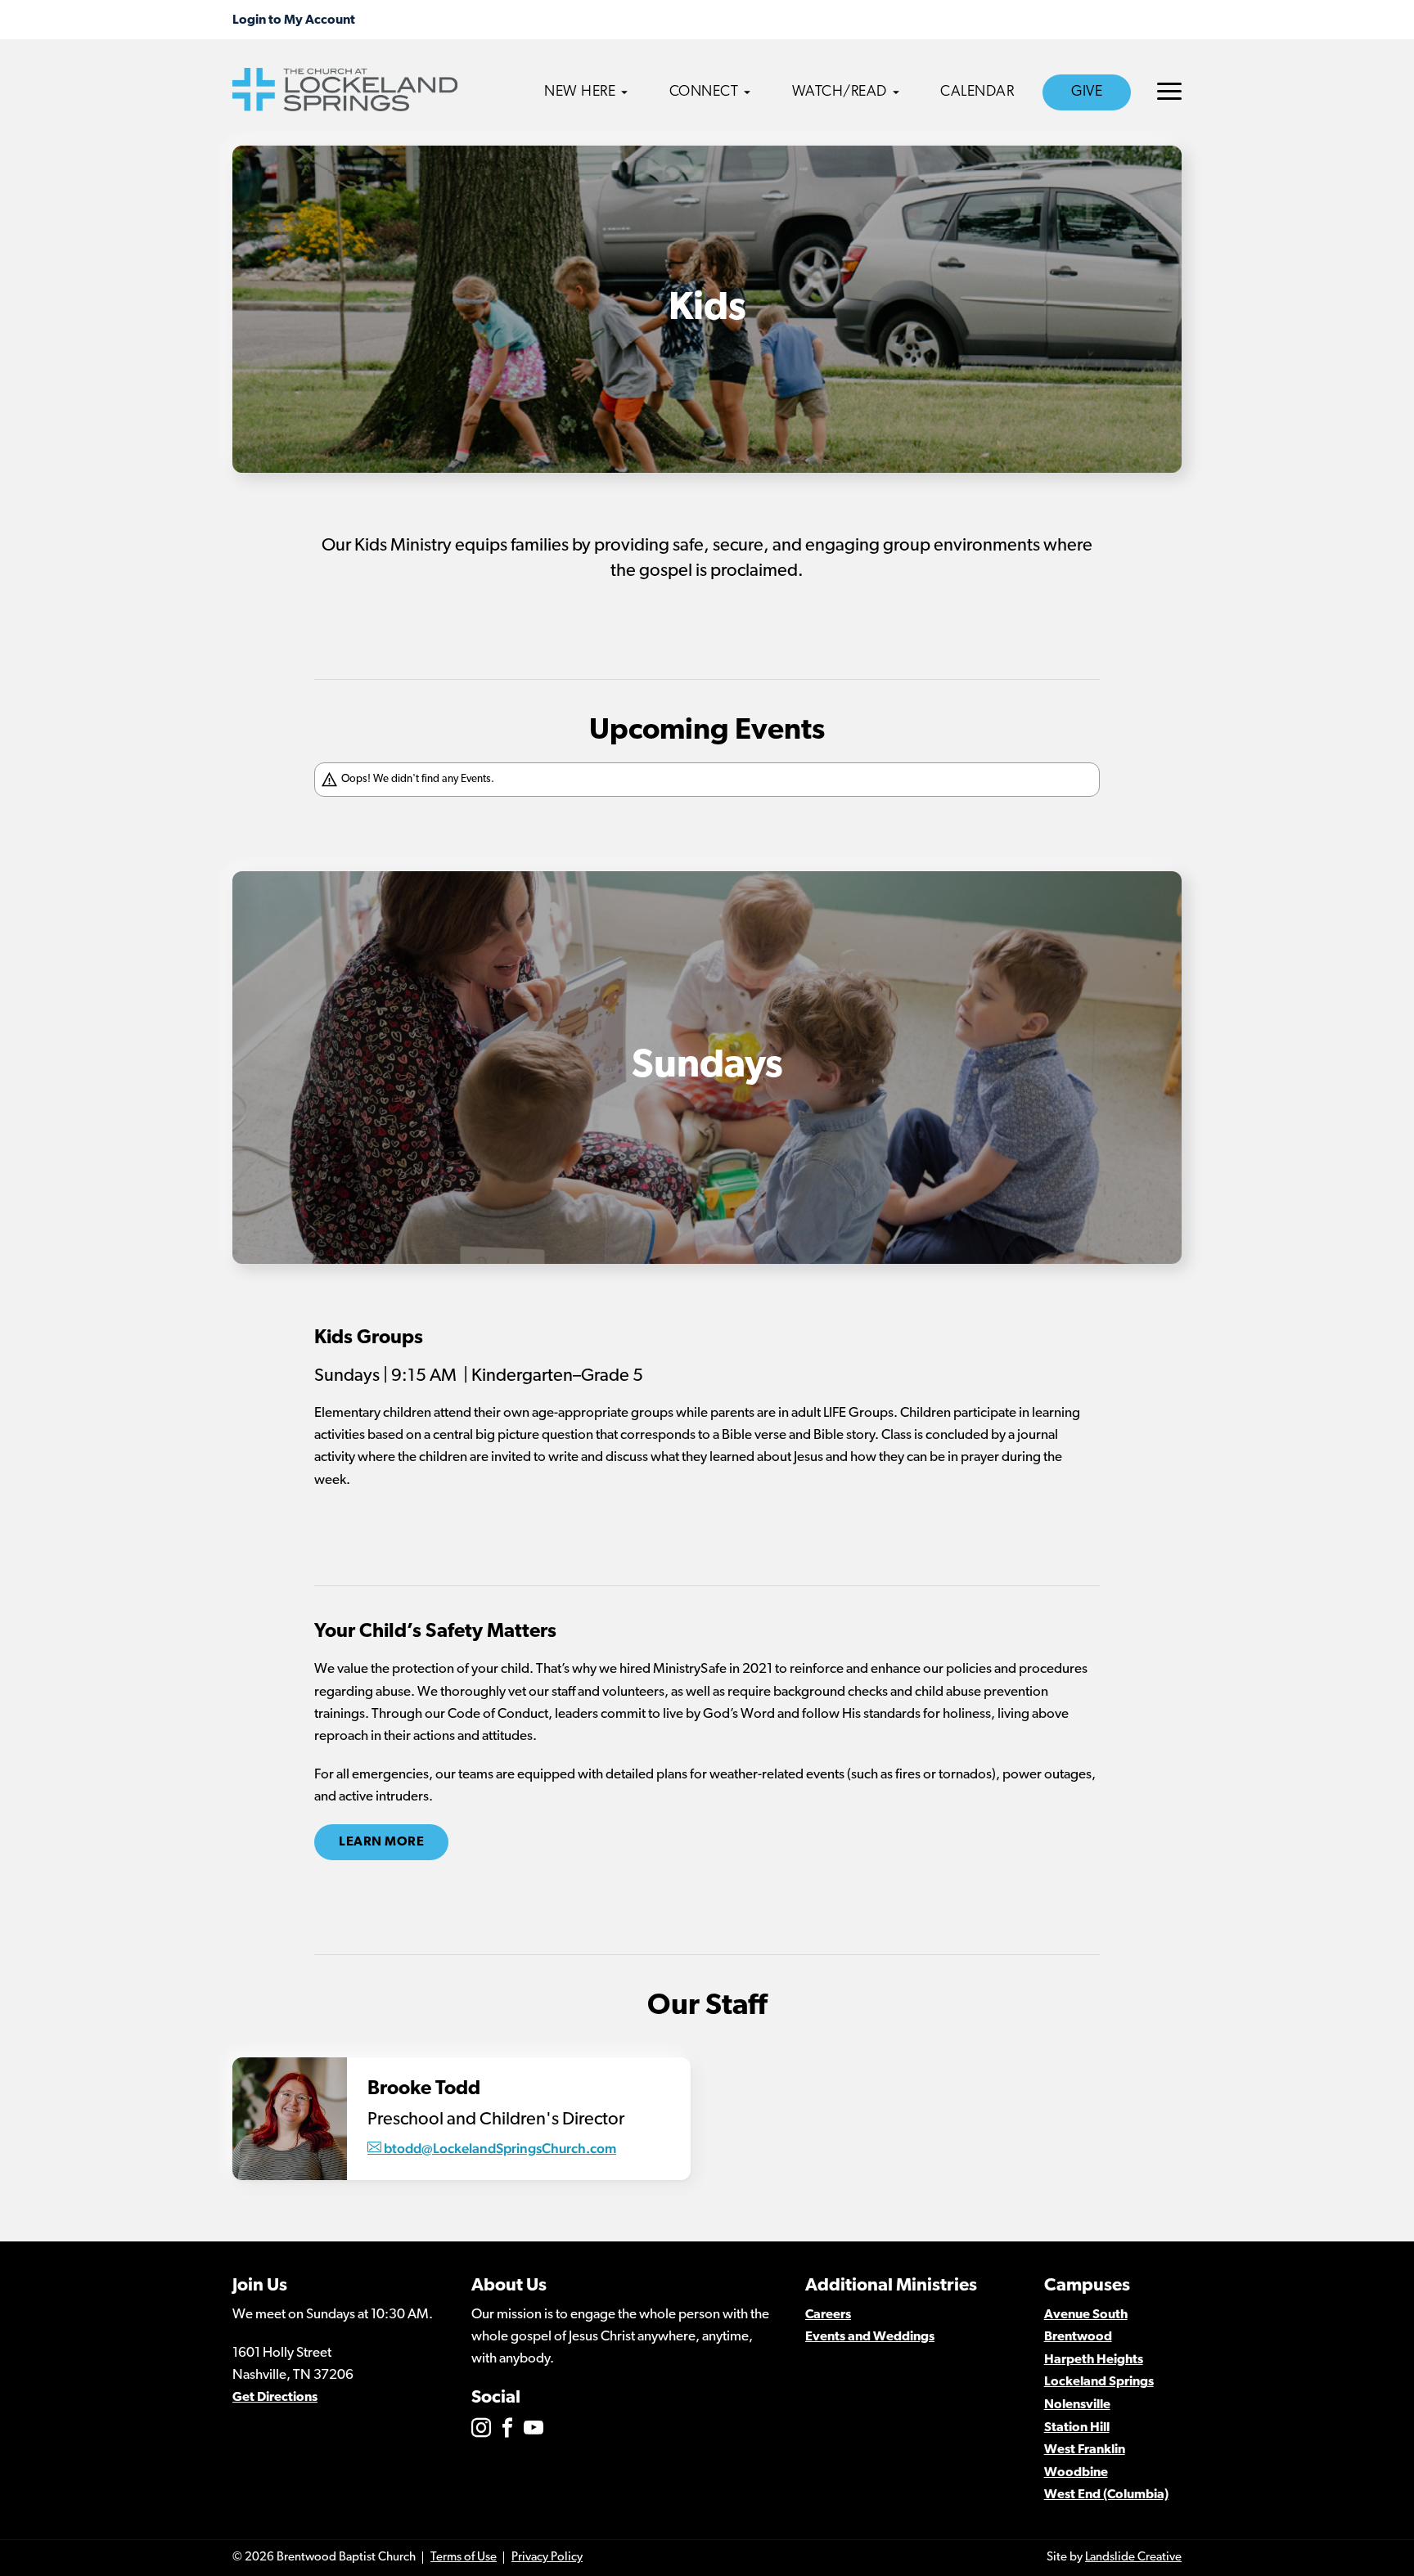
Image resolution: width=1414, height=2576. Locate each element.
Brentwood (1078, 2337)
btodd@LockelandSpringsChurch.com (500, 2148)
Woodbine (1076, 2473)
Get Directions (275, 2398)
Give (1087, 92)
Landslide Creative (1133, 2558)
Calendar (977, 92)
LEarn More (381, 1842)
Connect (704, 92)
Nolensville (1077, 2405)
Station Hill (1077, 2428)
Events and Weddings (870, 2337)
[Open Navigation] (1169, 91)
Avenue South (1086, 2315)
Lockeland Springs (1099, 2382)
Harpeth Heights (1094, 2360)
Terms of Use (464, 2558)
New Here (580, 92)
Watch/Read (840, 92)
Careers (828, 2315)
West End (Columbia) (1106, 2495)
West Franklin (1085, 2450)
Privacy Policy (547, 2558)
